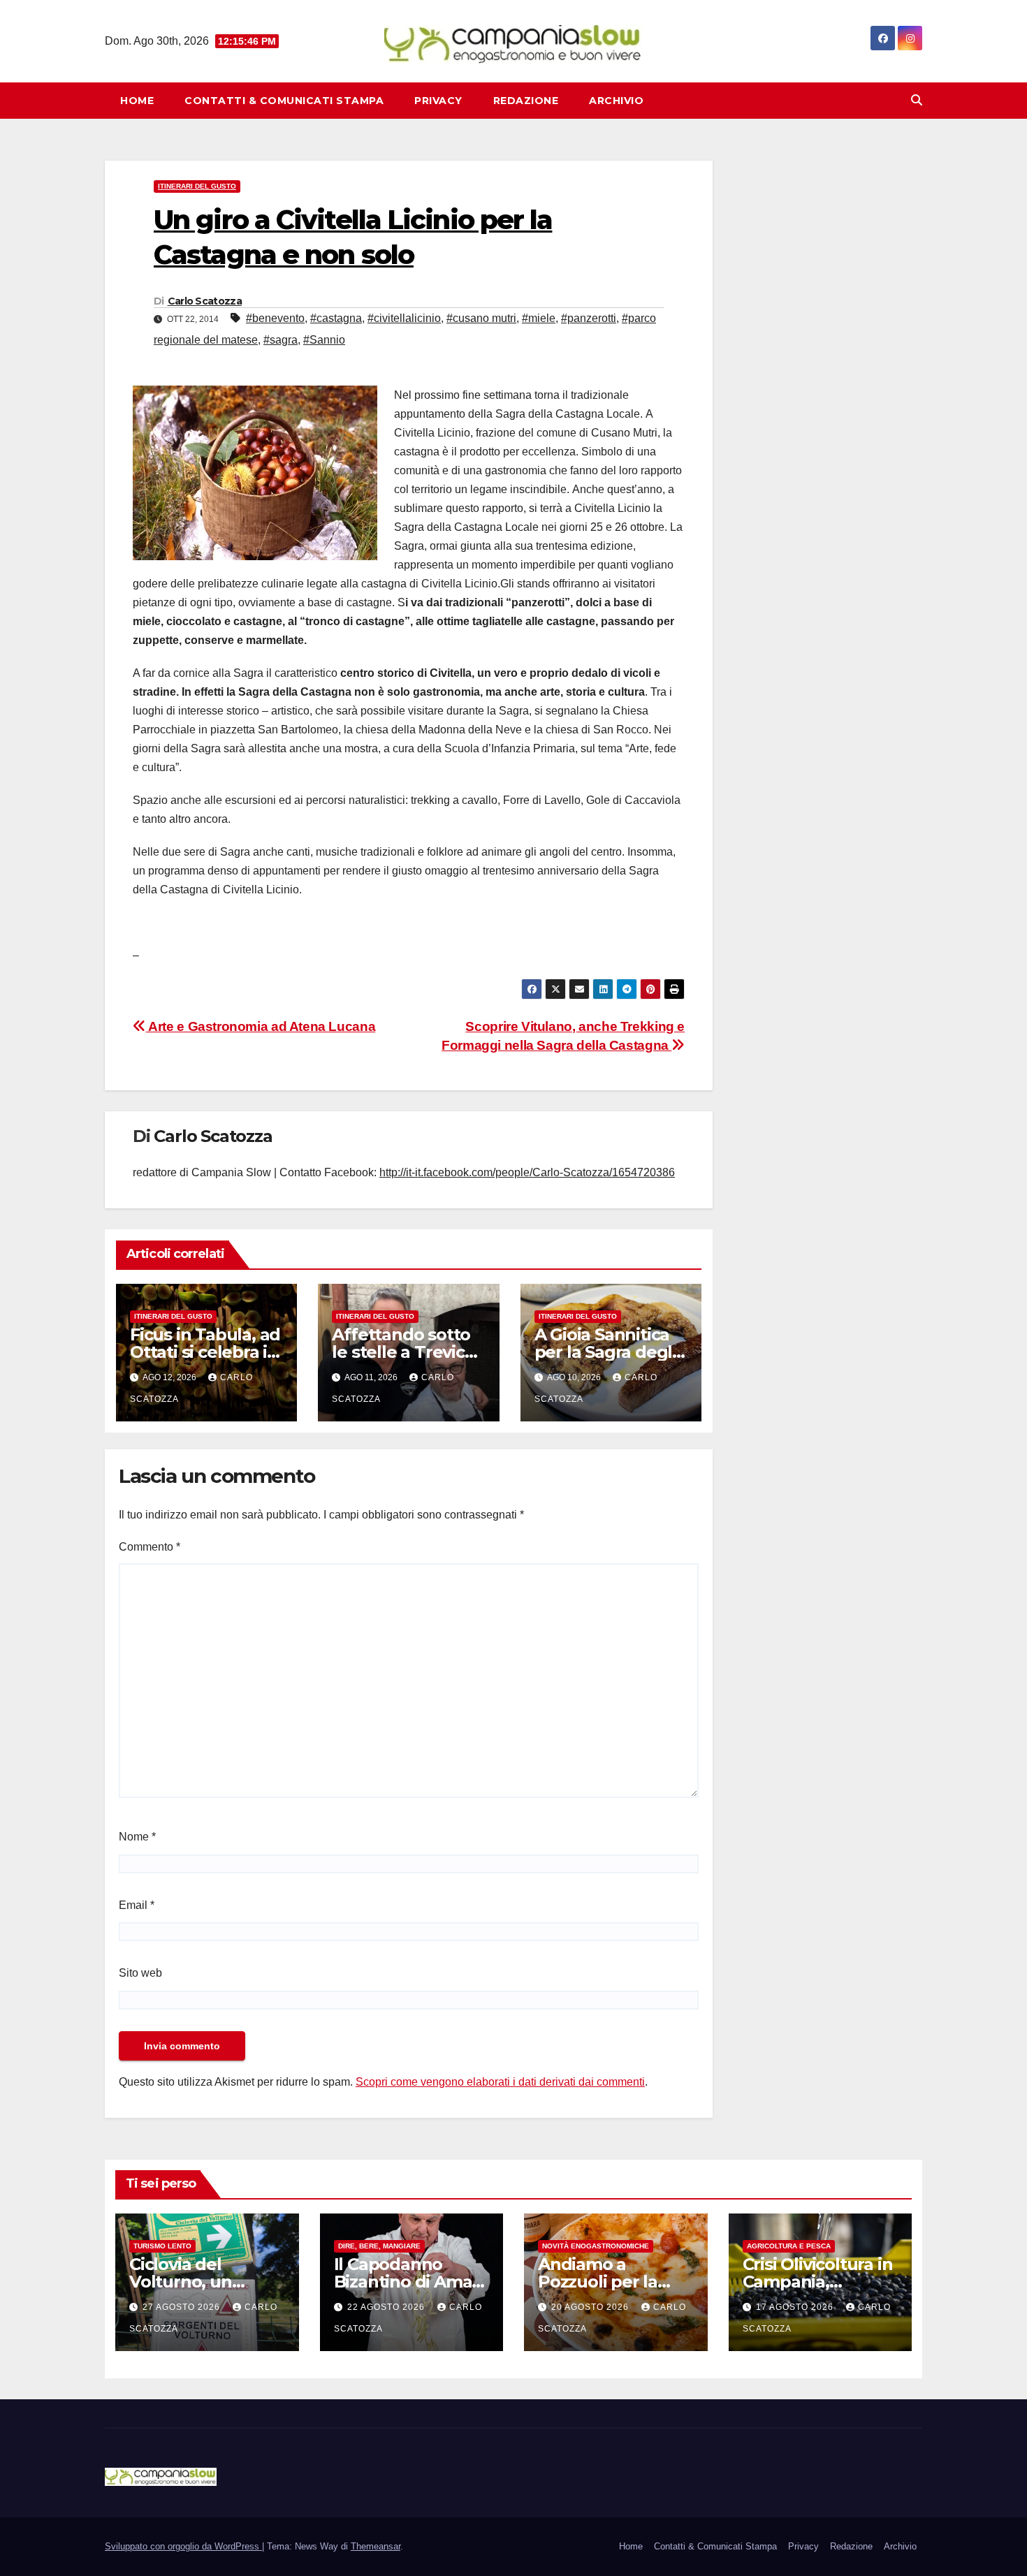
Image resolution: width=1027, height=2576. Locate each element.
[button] (917, 100)
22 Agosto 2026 (387, 2307)
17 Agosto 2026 (796, 2307)
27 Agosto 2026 (183, 2307)
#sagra (281, 340)
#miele (539, 318)
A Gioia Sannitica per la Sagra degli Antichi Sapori (605, 1352)
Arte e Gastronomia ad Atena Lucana (261, 1026)
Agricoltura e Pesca (789, 2246)
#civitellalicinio (404, 318)
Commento (150, 1547)
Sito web (140, 1973)
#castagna (336, 318)
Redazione (526, 101)
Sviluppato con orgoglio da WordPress (183, 2546)
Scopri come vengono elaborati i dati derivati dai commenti (500, 2082)
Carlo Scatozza (205, 301)
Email (137, 1905)
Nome (137, 1837)
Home (137, 101)
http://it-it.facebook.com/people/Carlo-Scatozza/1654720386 (527, 1172)
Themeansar (376, 2546)
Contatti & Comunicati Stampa (284, 101)
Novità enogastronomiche (596, 2246)
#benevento (275, 318)
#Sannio (324, 340)
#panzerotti (589, 318)
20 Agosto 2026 (591, 2307)
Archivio (616, 101)
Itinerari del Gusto (197, 186)
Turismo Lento (162, 2246)
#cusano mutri (481, 318)
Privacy (438, 101)
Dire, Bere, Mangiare (379, 2246)
